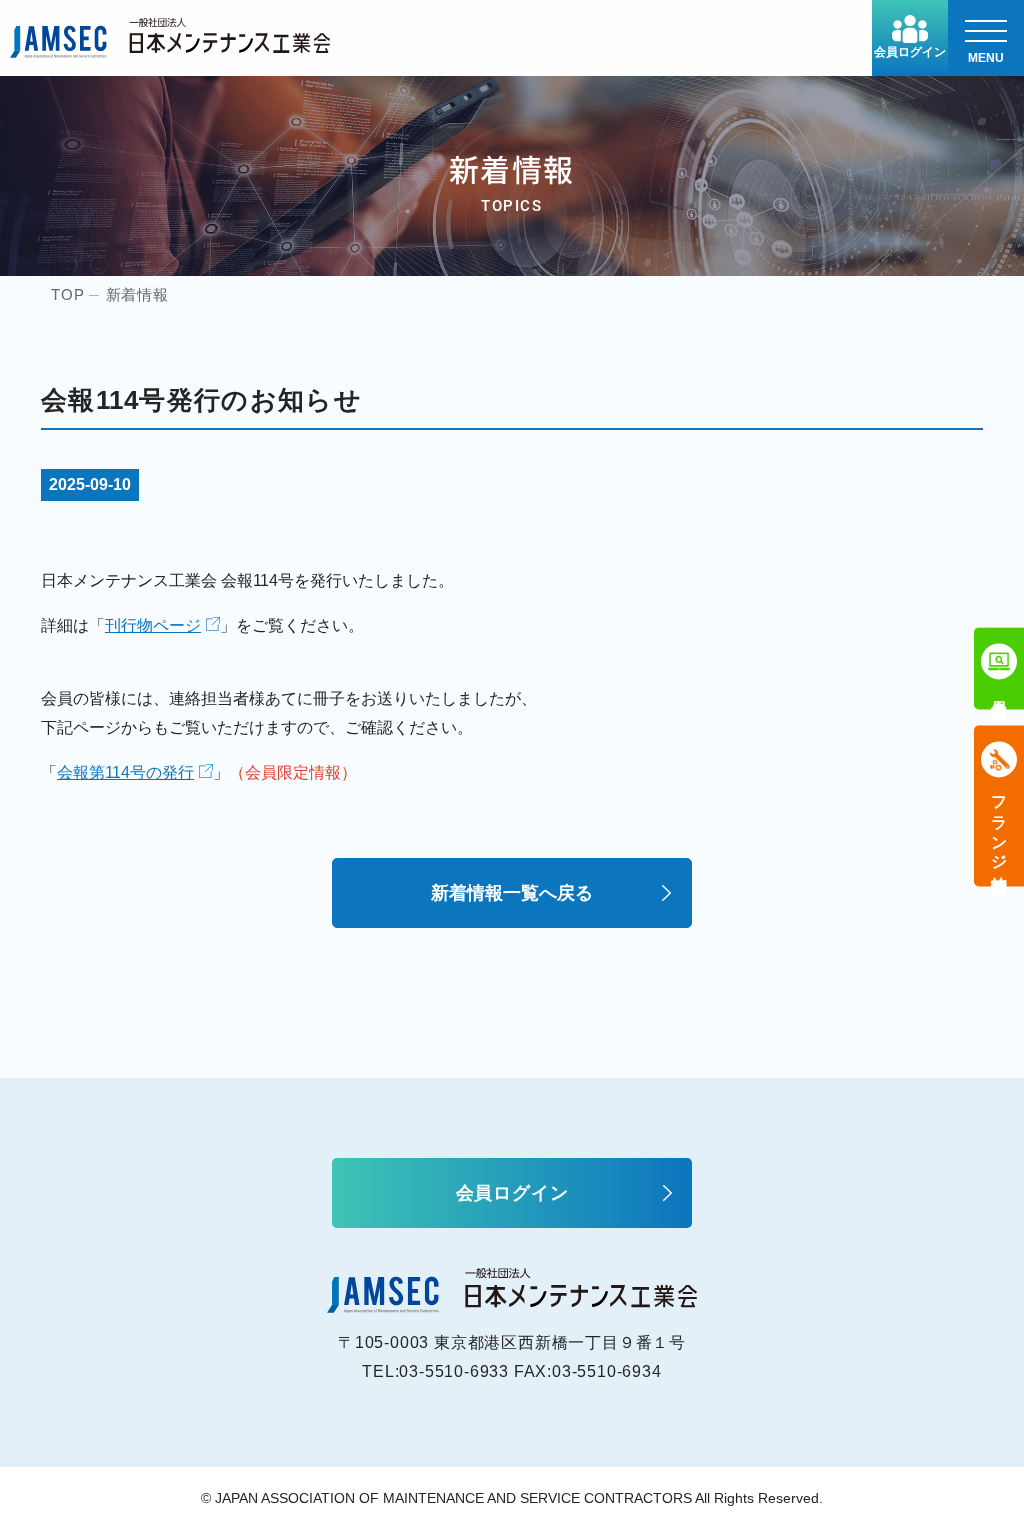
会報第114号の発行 (125, 772)
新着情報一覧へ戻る (512, 893)
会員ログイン (910, 52)
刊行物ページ (153, 625)
